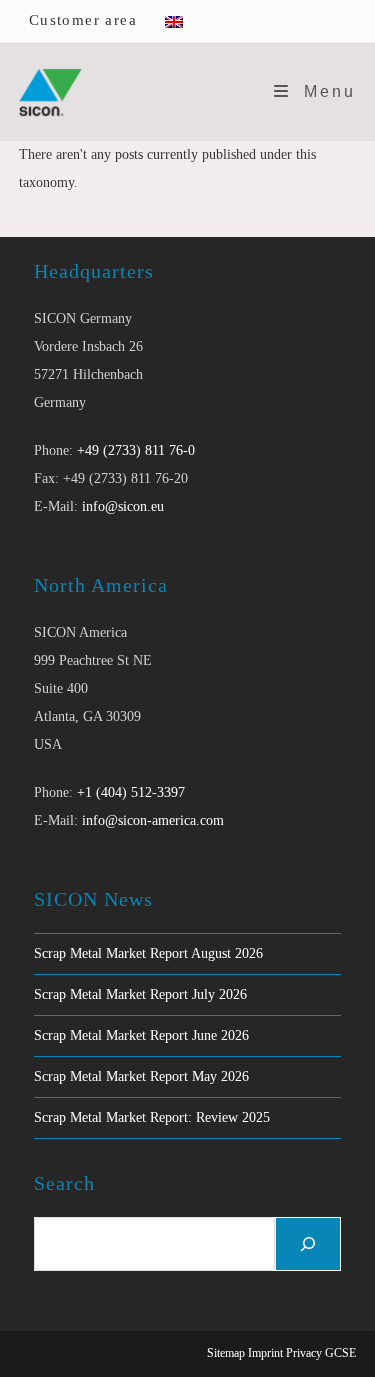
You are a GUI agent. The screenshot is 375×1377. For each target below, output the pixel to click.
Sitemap (226, 1353)
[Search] (308, 1244)
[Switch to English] (174, 21)
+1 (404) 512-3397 (131, 792)
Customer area (83, 20)
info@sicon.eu (123, 506)
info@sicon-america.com (153, 820)
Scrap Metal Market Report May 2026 (141, 1076)
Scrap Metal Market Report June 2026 (141, 1035)
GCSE (340, 1353)
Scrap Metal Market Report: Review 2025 (152, 1117)
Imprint (265, 1353)
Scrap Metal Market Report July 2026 (140, 994)
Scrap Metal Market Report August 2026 (148, 953)
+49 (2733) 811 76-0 (136, 450)
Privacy (304, 1353)
